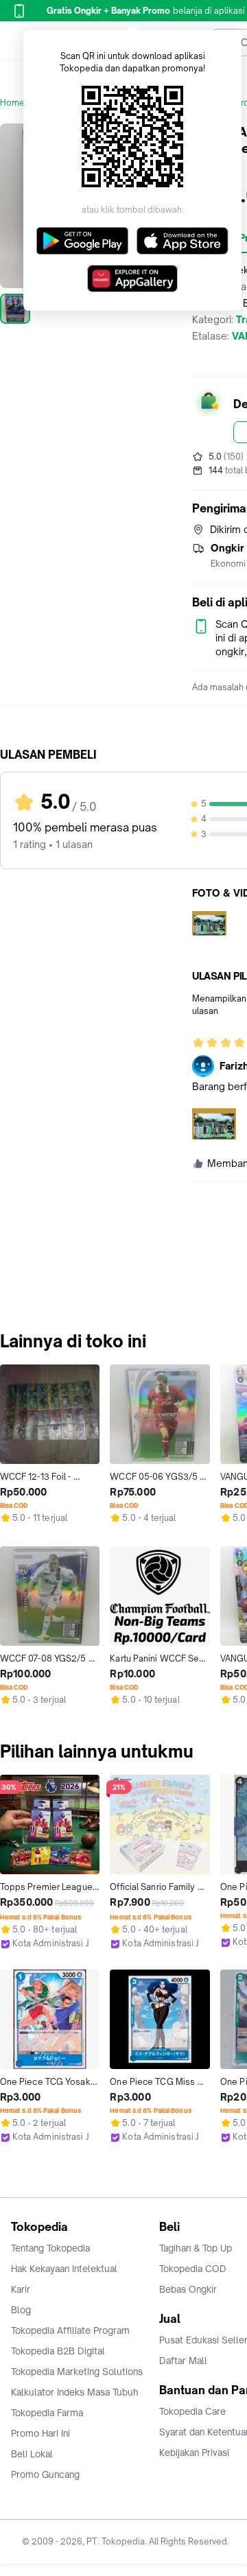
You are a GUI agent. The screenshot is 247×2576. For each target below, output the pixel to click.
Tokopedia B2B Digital (58, 2351)
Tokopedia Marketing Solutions (77, 2372)
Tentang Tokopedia (50, 2248)
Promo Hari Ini (40, 2433)
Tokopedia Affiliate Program (70, 2330)
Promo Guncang (45, 2474)
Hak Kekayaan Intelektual (64, 2269)
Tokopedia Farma (47, 2413)
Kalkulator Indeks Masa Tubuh (75, 2392)
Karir (21, 2289)
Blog (21, 2310)
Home (12, 103)
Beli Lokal (32, 2454)
